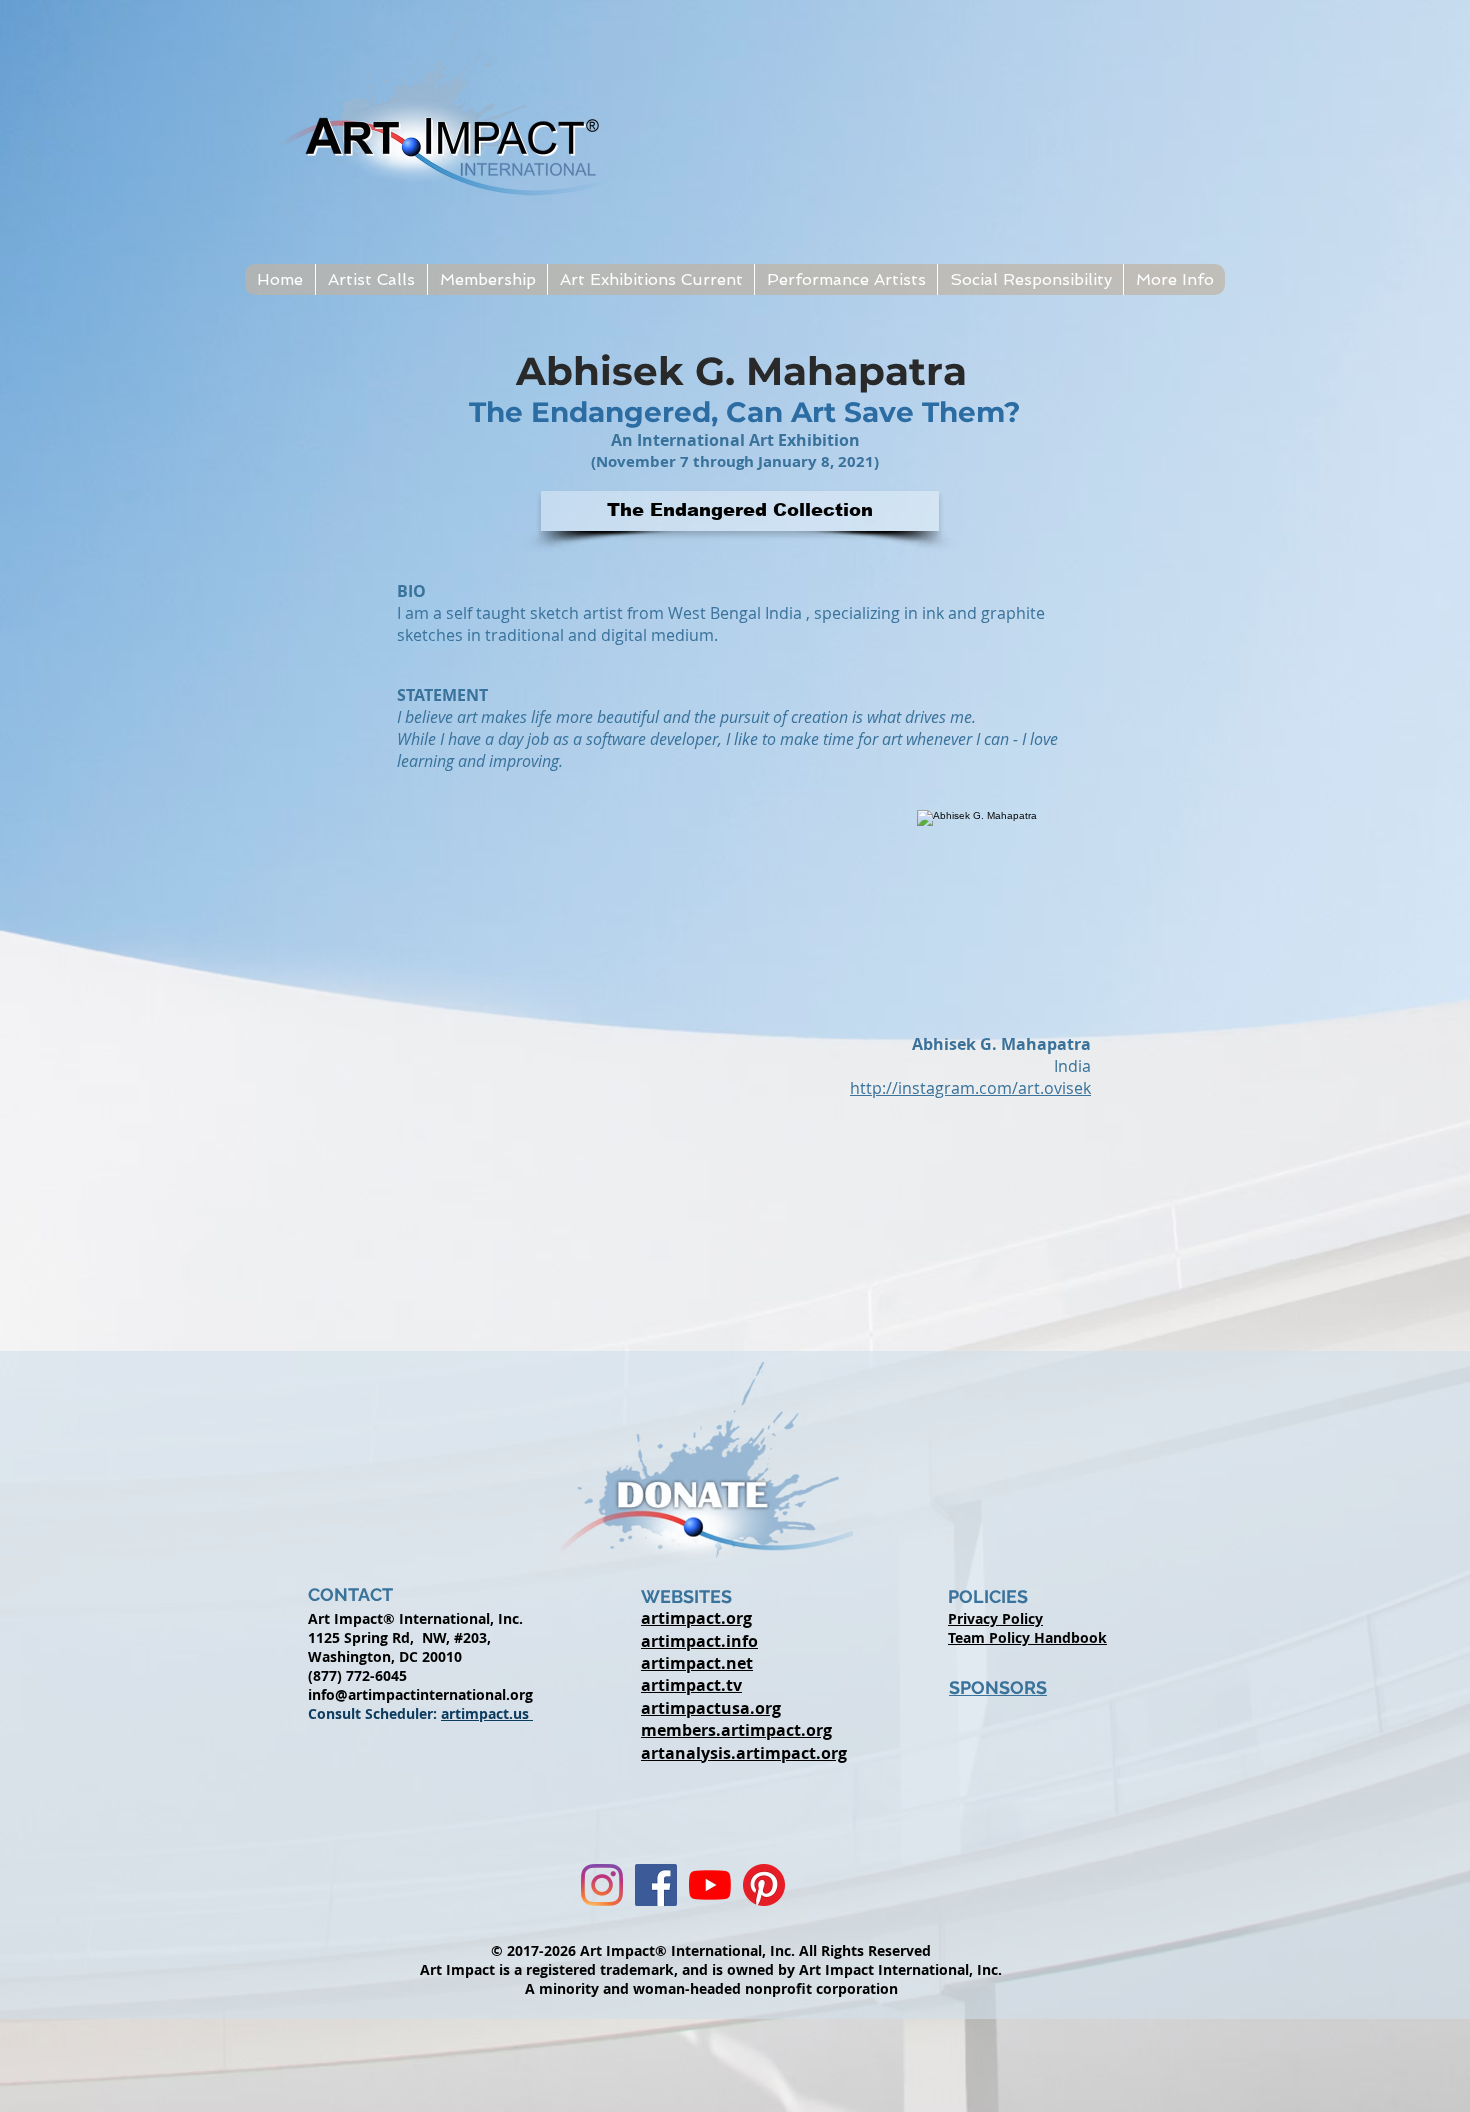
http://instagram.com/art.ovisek (970, 1088)
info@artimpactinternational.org (420, 1694)
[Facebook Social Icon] (656, 1885)
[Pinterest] (764, 1885)
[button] (371, 279)
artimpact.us (487, 1713)
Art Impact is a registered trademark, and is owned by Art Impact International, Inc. (711, 1969)
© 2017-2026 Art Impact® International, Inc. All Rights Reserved (711, 1950)
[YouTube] (710, 1885)
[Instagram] (602, 1885)
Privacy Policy (995, 1618)
